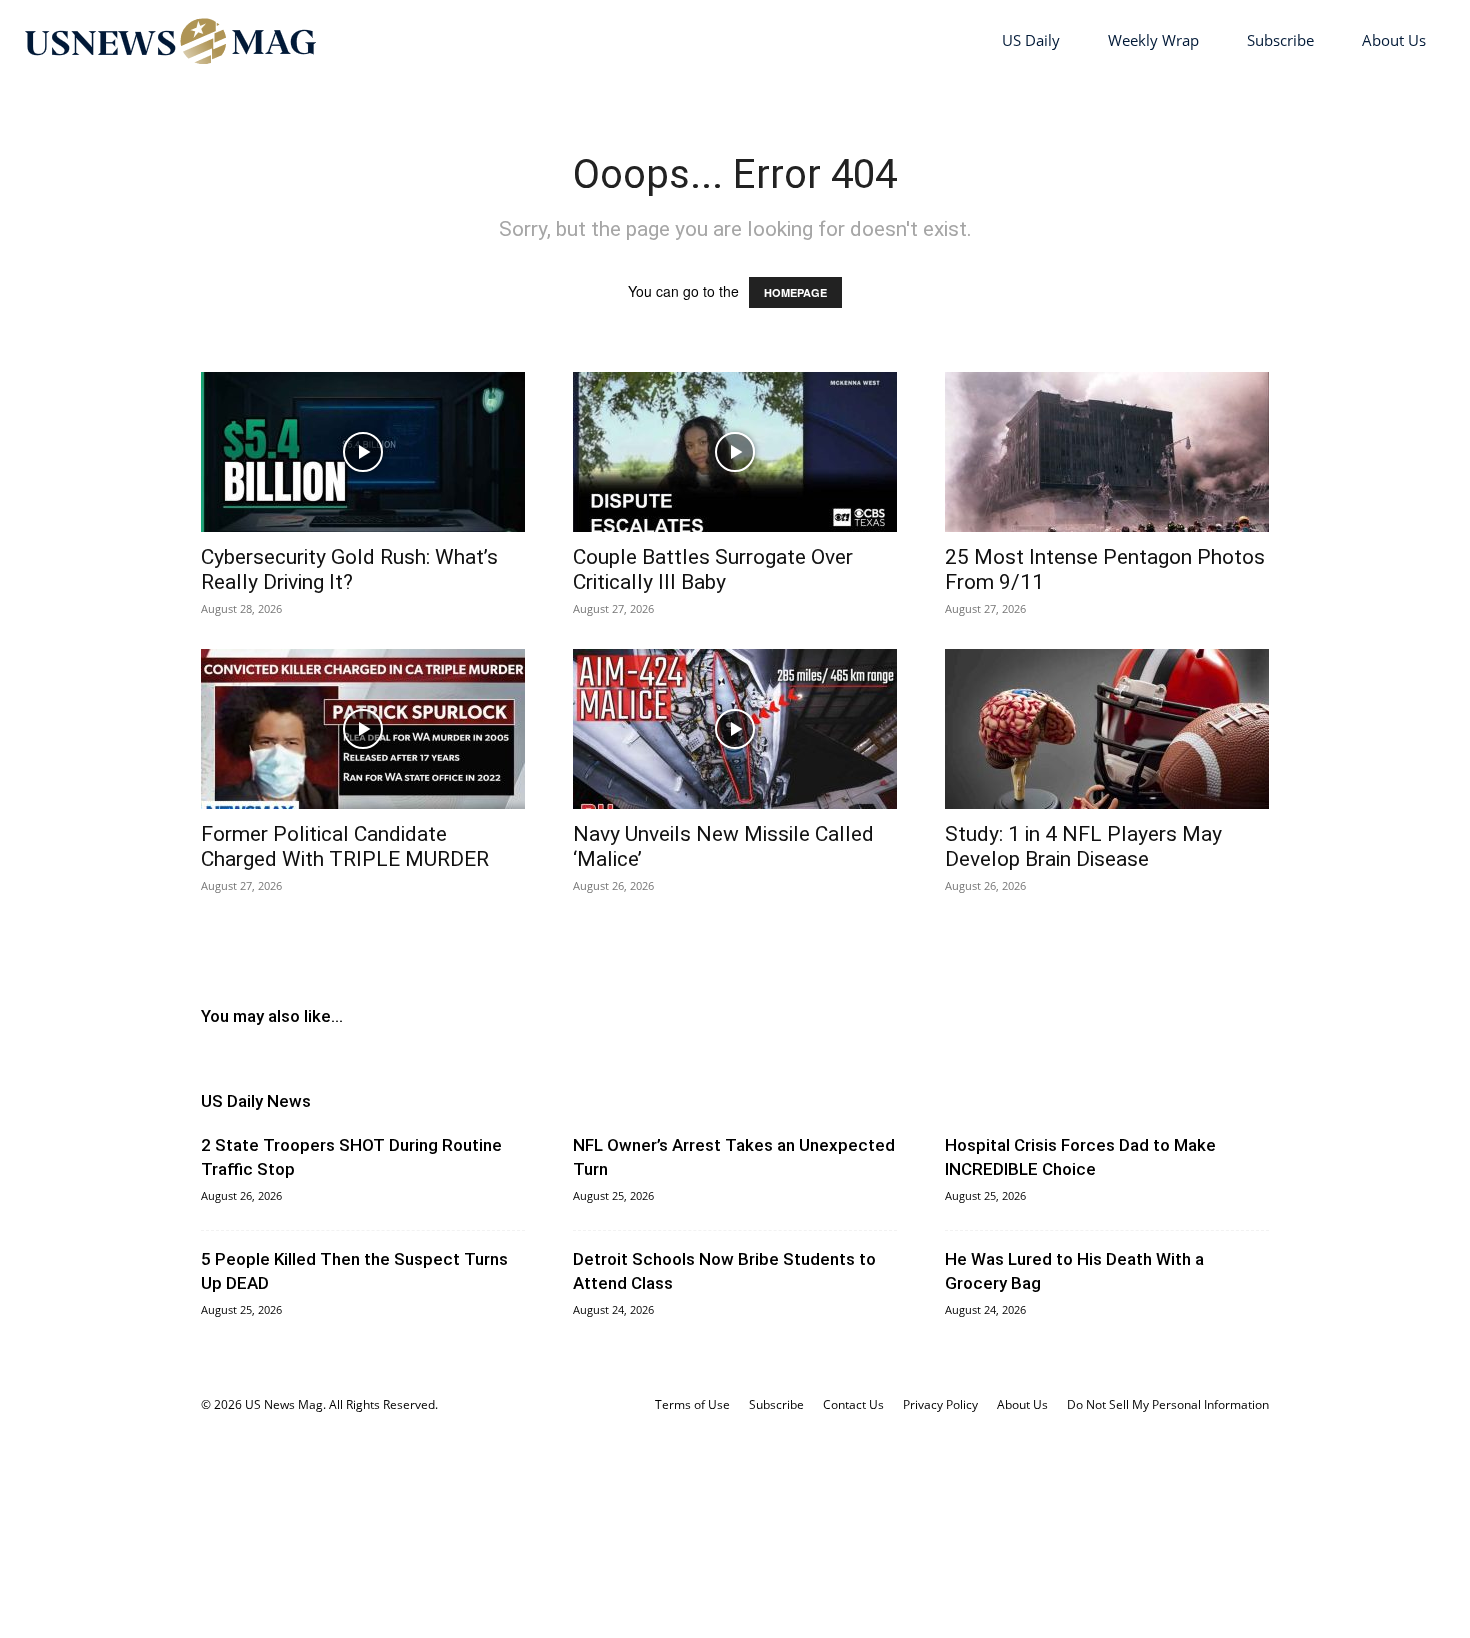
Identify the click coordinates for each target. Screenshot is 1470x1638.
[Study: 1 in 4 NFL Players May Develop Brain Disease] (1107, 729)
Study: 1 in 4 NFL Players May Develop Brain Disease (1083, 846)
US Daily (1031, 40)
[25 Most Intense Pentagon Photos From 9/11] (1107, 452)
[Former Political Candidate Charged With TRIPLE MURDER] (363, 729)
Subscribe (1280, 40)
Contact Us (853, 1404)
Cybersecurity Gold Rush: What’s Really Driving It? (349, 569)
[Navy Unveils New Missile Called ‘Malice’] (735, 729)
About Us (1394, 40)
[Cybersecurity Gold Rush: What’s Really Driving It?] (363, 452)
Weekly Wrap (1153, 40)
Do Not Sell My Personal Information (1168, 1404)
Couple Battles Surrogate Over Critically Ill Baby (713, 569)
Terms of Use (692, 1404)
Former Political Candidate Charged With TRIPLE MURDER (345, 846)
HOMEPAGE (795, 292)
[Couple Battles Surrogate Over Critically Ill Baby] (735, 452)
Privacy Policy (940, 1404)
